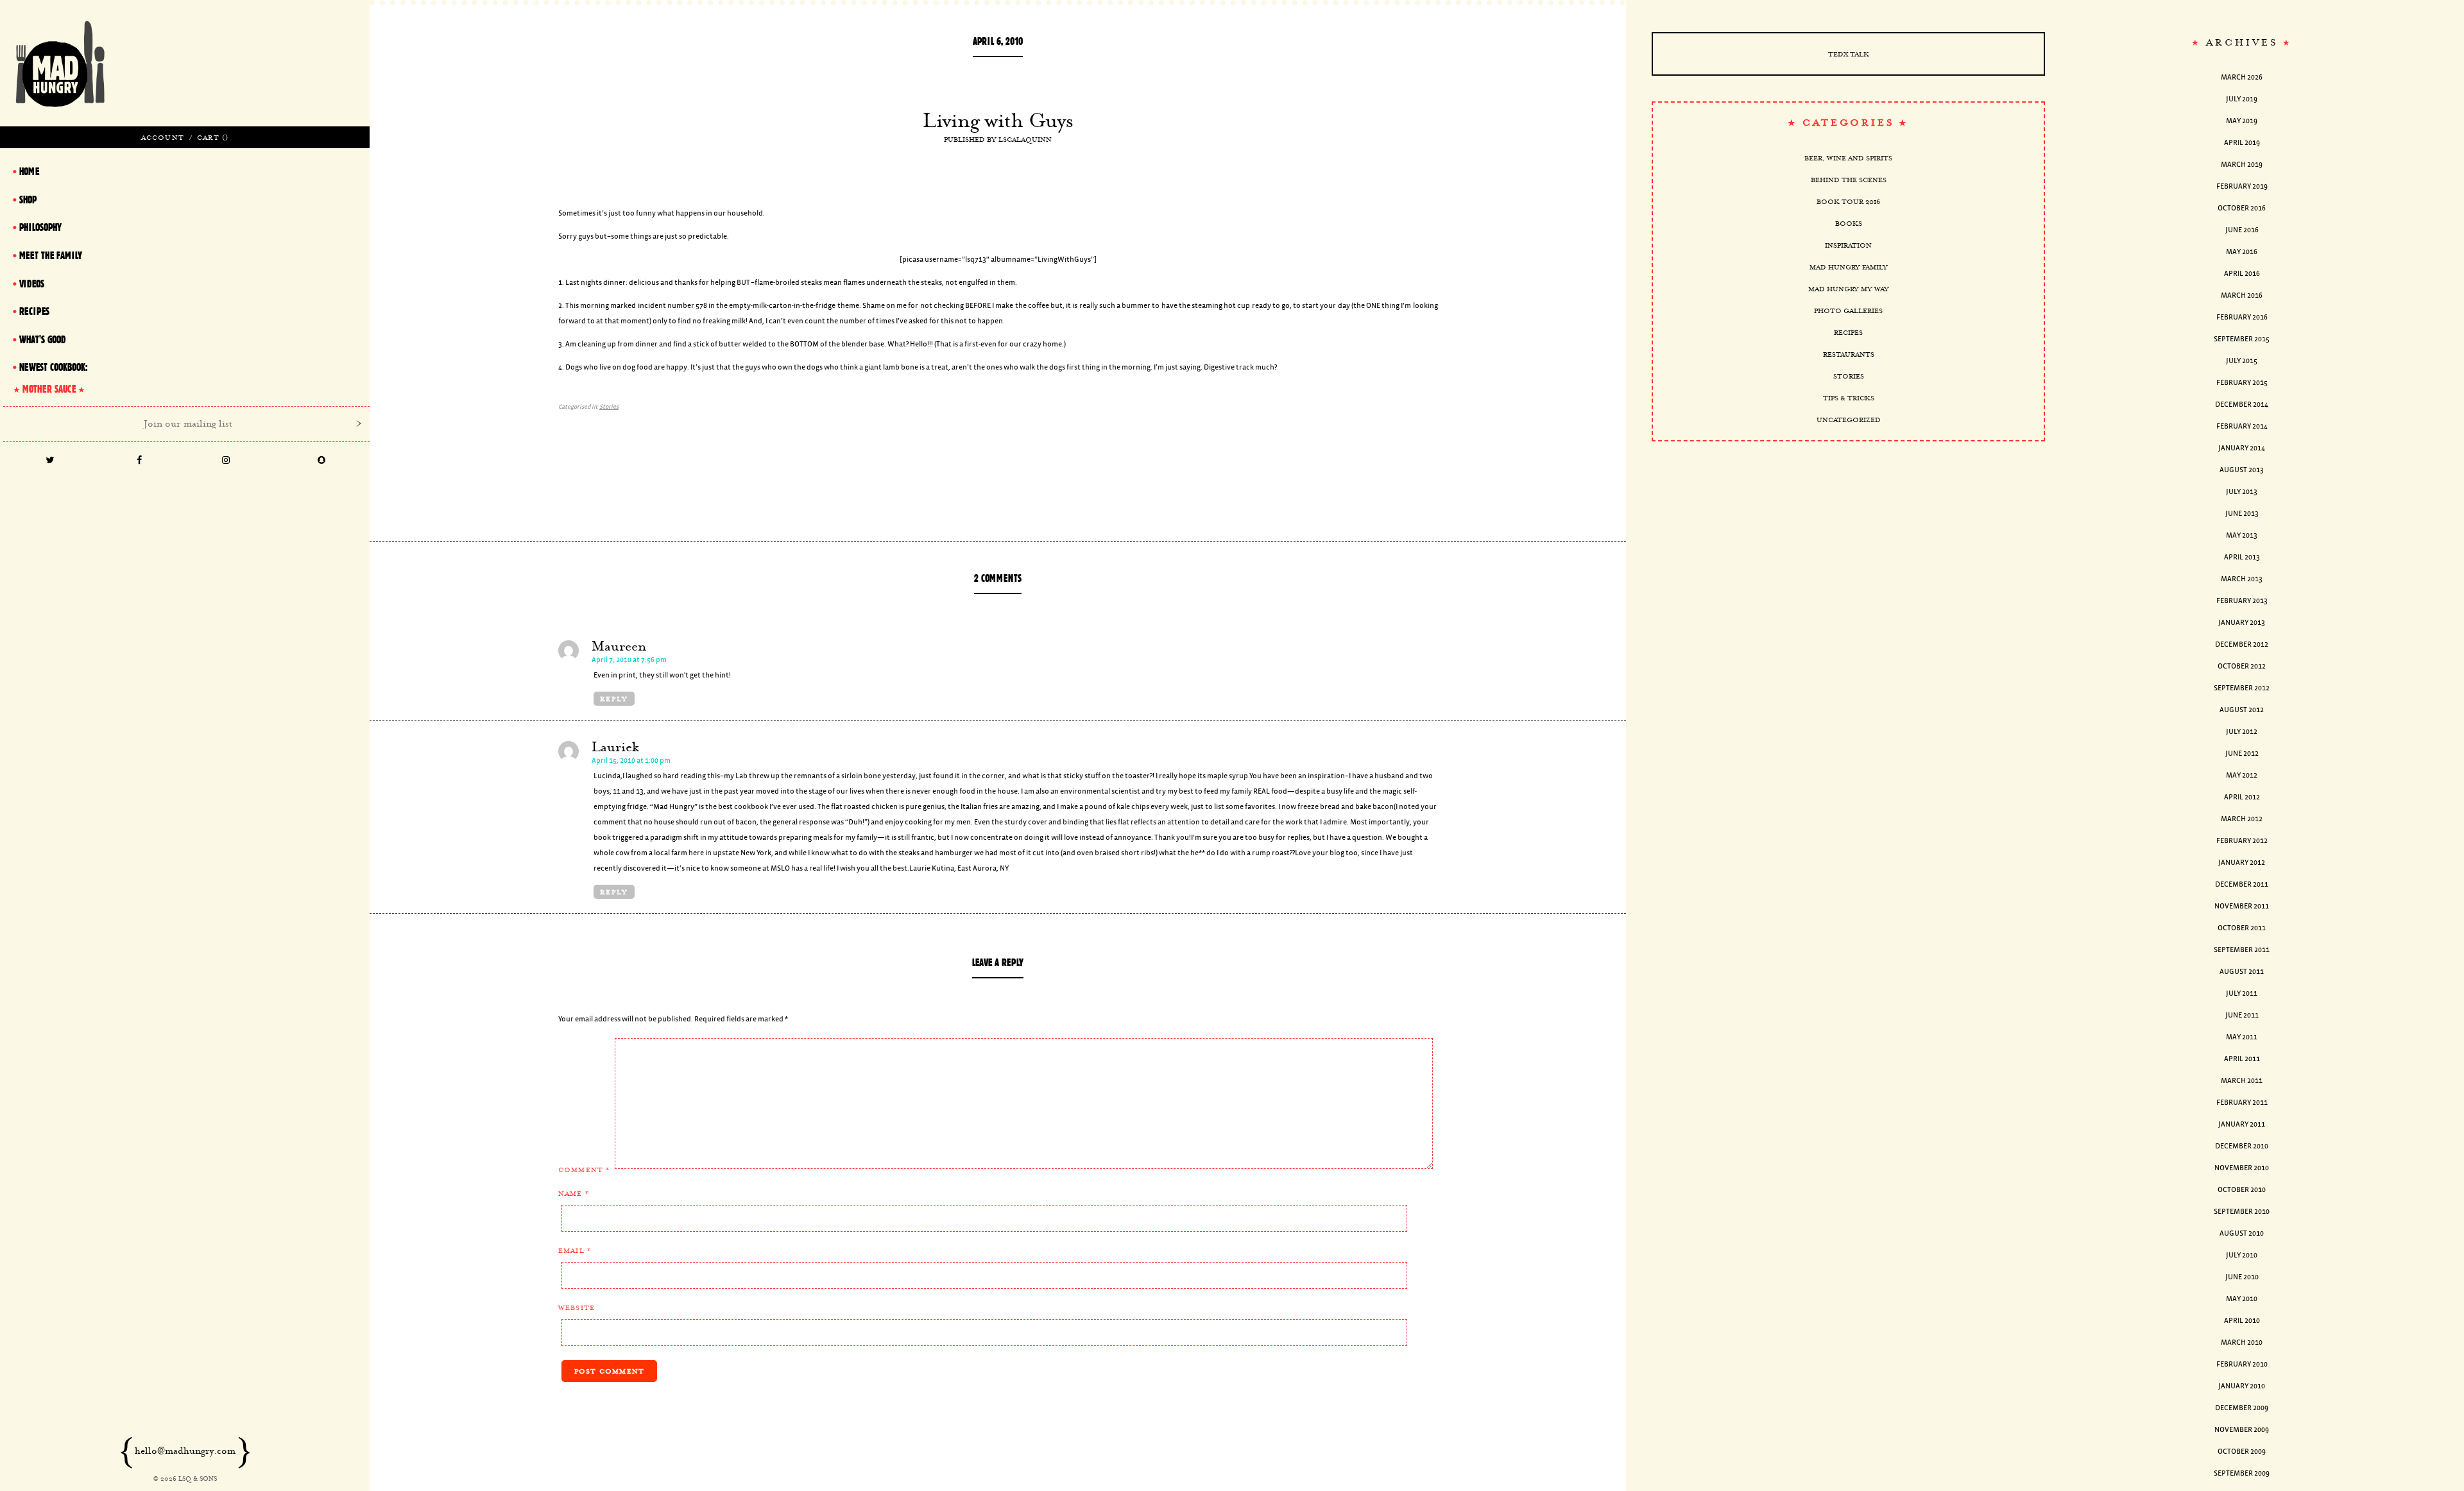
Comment (584, 1170)
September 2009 (2242, 1473)
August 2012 (2242, 710)
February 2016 (2242, 317)
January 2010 (2242, 1386)
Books (1849, 223)
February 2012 (2242, 841)
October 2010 (2242, 1190)
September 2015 (2242, 339)
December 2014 (2242, 405)
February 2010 (2242, 1364)
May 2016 (2242, 252)
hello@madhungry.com (185, 1451)
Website (577, 1308)
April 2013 (2242, 557)
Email (575, 1250)
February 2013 (2242, 601)
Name (574, 1193)
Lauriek (615, 747)
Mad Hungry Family (1849, 267)
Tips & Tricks (1849, 398)
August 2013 (2242, 470)
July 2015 (2242, 361)
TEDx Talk (1849, 54)
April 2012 (2242, 797)
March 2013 (2242, 579)
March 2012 (2242, 819)
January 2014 (2242, 448)
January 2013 (2242, 623)
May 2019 (2242, 121)
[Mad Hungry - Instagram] (226, 461)
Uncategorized (1849, 420)
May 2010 (2242, 1299)
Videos (32, 284)
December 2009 (2242, 1408)
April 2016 (2242, 274)
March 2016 (2242, 295)
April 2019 (2242, 143)
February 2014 (2242, 426)
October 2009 (2242, 1452)
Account (163, 137)
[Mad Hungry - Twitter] (50, 461)
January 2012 (2242, 863)
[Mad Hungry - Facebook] (139, 461)
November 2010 (2242, 1168)
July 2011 (2242, 993)
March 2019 (2242, 165)
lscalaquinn (1025, 139)
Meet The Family (51, 255)
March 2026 (2242, 77)
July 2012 (2242, 732)
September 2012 (2242, 688)
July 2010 (2242, 1255)
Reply (614, 699)
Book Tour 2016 (1848, 201)
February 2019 (2242, 186)
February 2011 (2242, 1103)
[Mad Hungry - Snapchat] (322, 461)
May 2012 (2242, 775)
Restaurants (1849, 354)
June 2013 (2242, 514)
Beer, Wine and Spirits (1848, 158)
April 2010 (2242, 1321)
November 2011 (2242, 906)
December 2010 (2242, 1146)
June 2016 (2242, 230)
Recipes (1848, 332)
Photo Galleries (1848, 311)
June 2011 (2242, 1015)
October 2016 (2242, 208)
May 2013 (2242, 535)
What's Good (42, 339)
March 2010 (2242, 1342)
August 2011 (2242, 972)
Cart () (213, 137)
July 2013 (2242, 492)
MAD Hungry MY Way (1849, 289)
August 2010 (2242, 1233)
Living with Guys (998, 120)
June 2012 (2242, 754)
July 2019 (2242, 99)
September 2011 (2242, 950)
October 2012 (2242, 666)
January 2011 (2242, 1124)
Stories (609, 407)
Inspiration (1848, 245)
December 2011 (2242, 884)
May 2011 (2242, 1037)
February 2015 (2242, 383)
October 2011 (2242, 928)
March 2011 (2242, 1081)
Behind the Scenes (1849, 180)
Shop (28, 200)
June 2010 (2242, 1277)
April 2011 (2242, 1059)
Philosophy (40, 227)
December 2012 (2242, 644)
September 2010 (2242, 1212)
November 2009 (2242, 1430)
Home (29, 171)
